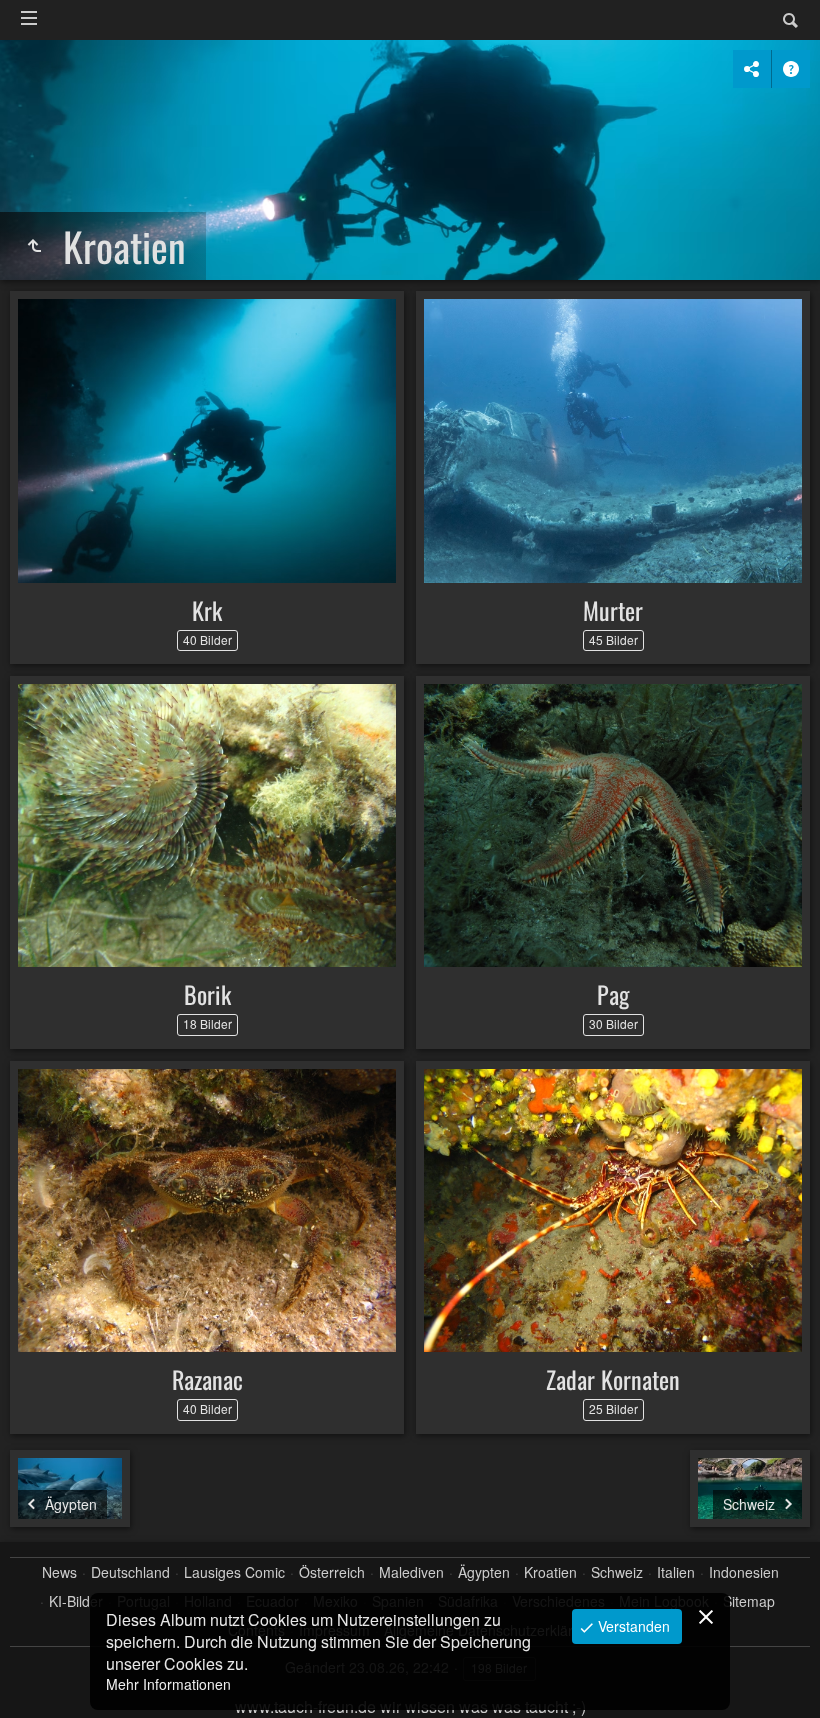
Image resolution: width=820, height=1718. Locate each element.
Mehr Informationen (168, 1684)
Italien (676, 1572)
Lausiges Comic (234, 1572)
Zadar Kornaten (613, 1379)
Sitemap (749, 1601)
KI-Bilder (76, 1601)
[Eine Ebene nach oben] (34, 246)
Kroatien (550, 1572)
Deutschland (130, 1572)
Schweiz (617, 1572)
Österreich (332, 1572)
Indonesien (744, 1572)
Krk (207, 610)
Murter (613, 610)
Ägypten (484, 1572)
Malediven (411, 1572)
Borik (207, 994)
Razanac (207, 1379)
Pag (613, 994)
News (59, 1572)
